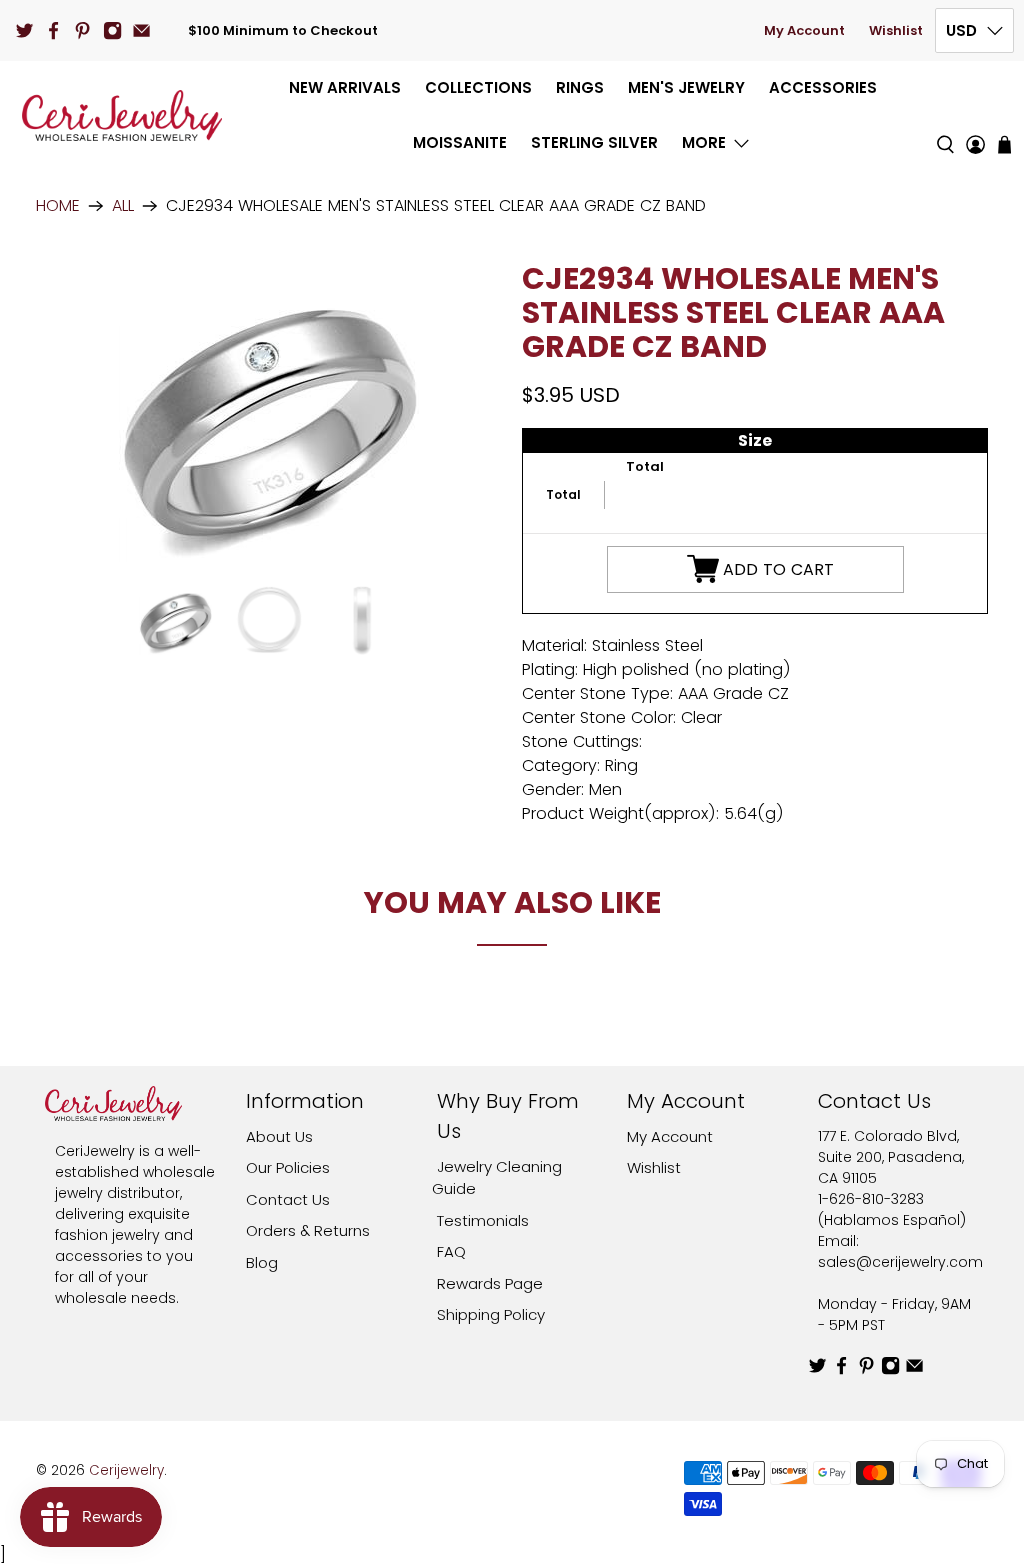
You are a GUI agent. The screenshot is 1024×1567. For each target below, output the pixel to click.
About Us (279, 1136)
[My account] (975, 115)
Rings (580, 87)
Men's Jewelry (686, 87)
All (123, 206)
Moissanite (460, 142)
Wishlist (896, 30)
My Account (804, 30)
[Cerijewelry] (122, 115)
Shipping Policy (491, 1314)
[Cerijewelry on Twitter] (24, 30)
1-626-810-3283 (871, 1199)
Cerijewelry (126, 1470)
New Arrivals (345, 87)
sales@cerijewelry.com (900, 1262)
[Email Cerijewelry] (141, 30)
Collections (478, 87)
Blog (262, 1262)
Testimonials (483, 1220)
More (704, 142)
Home (58, 206)
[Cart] (1004, 144)
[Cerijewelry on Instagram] (112, 30)
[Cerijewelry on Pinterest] (82, 30)
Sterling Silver (594, 142)
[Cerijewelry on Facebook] (53, 30)
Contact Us (288, 1199)
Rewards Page (490, 1283)
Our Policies (288, 1167)
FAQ (451, 1251)
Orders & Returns (308, 1230)
